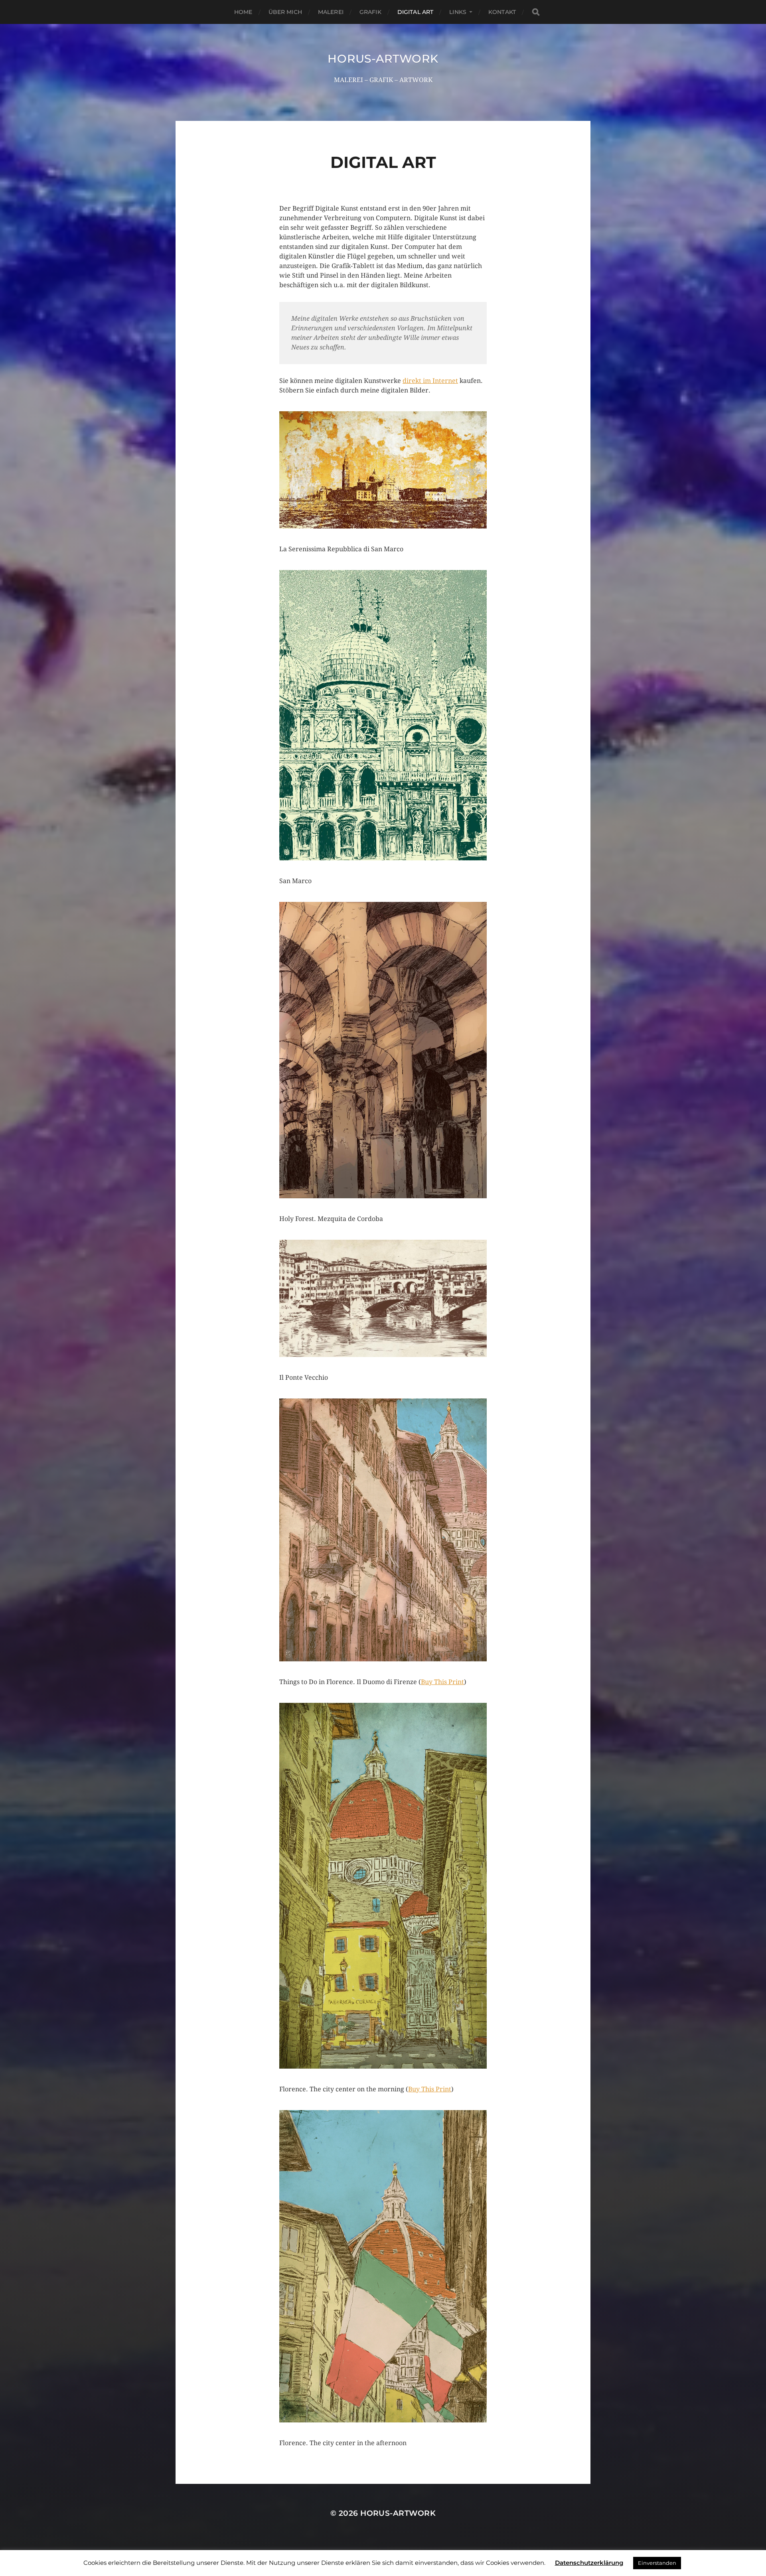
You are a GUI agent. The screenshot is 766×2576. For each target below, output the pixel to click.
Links (458, 12)
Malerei (331, 12)
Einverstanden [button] (657, 2563)
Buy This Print (442, 1682)
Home (243, 12)
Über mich (285, 12)
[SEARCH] (536, 12)
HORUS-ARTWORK (383, 59)
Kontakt (502, 12)
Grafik (370, 12)
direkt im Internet (430, 381)
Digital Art (416, 12)
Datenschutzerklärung (589, 2563)
